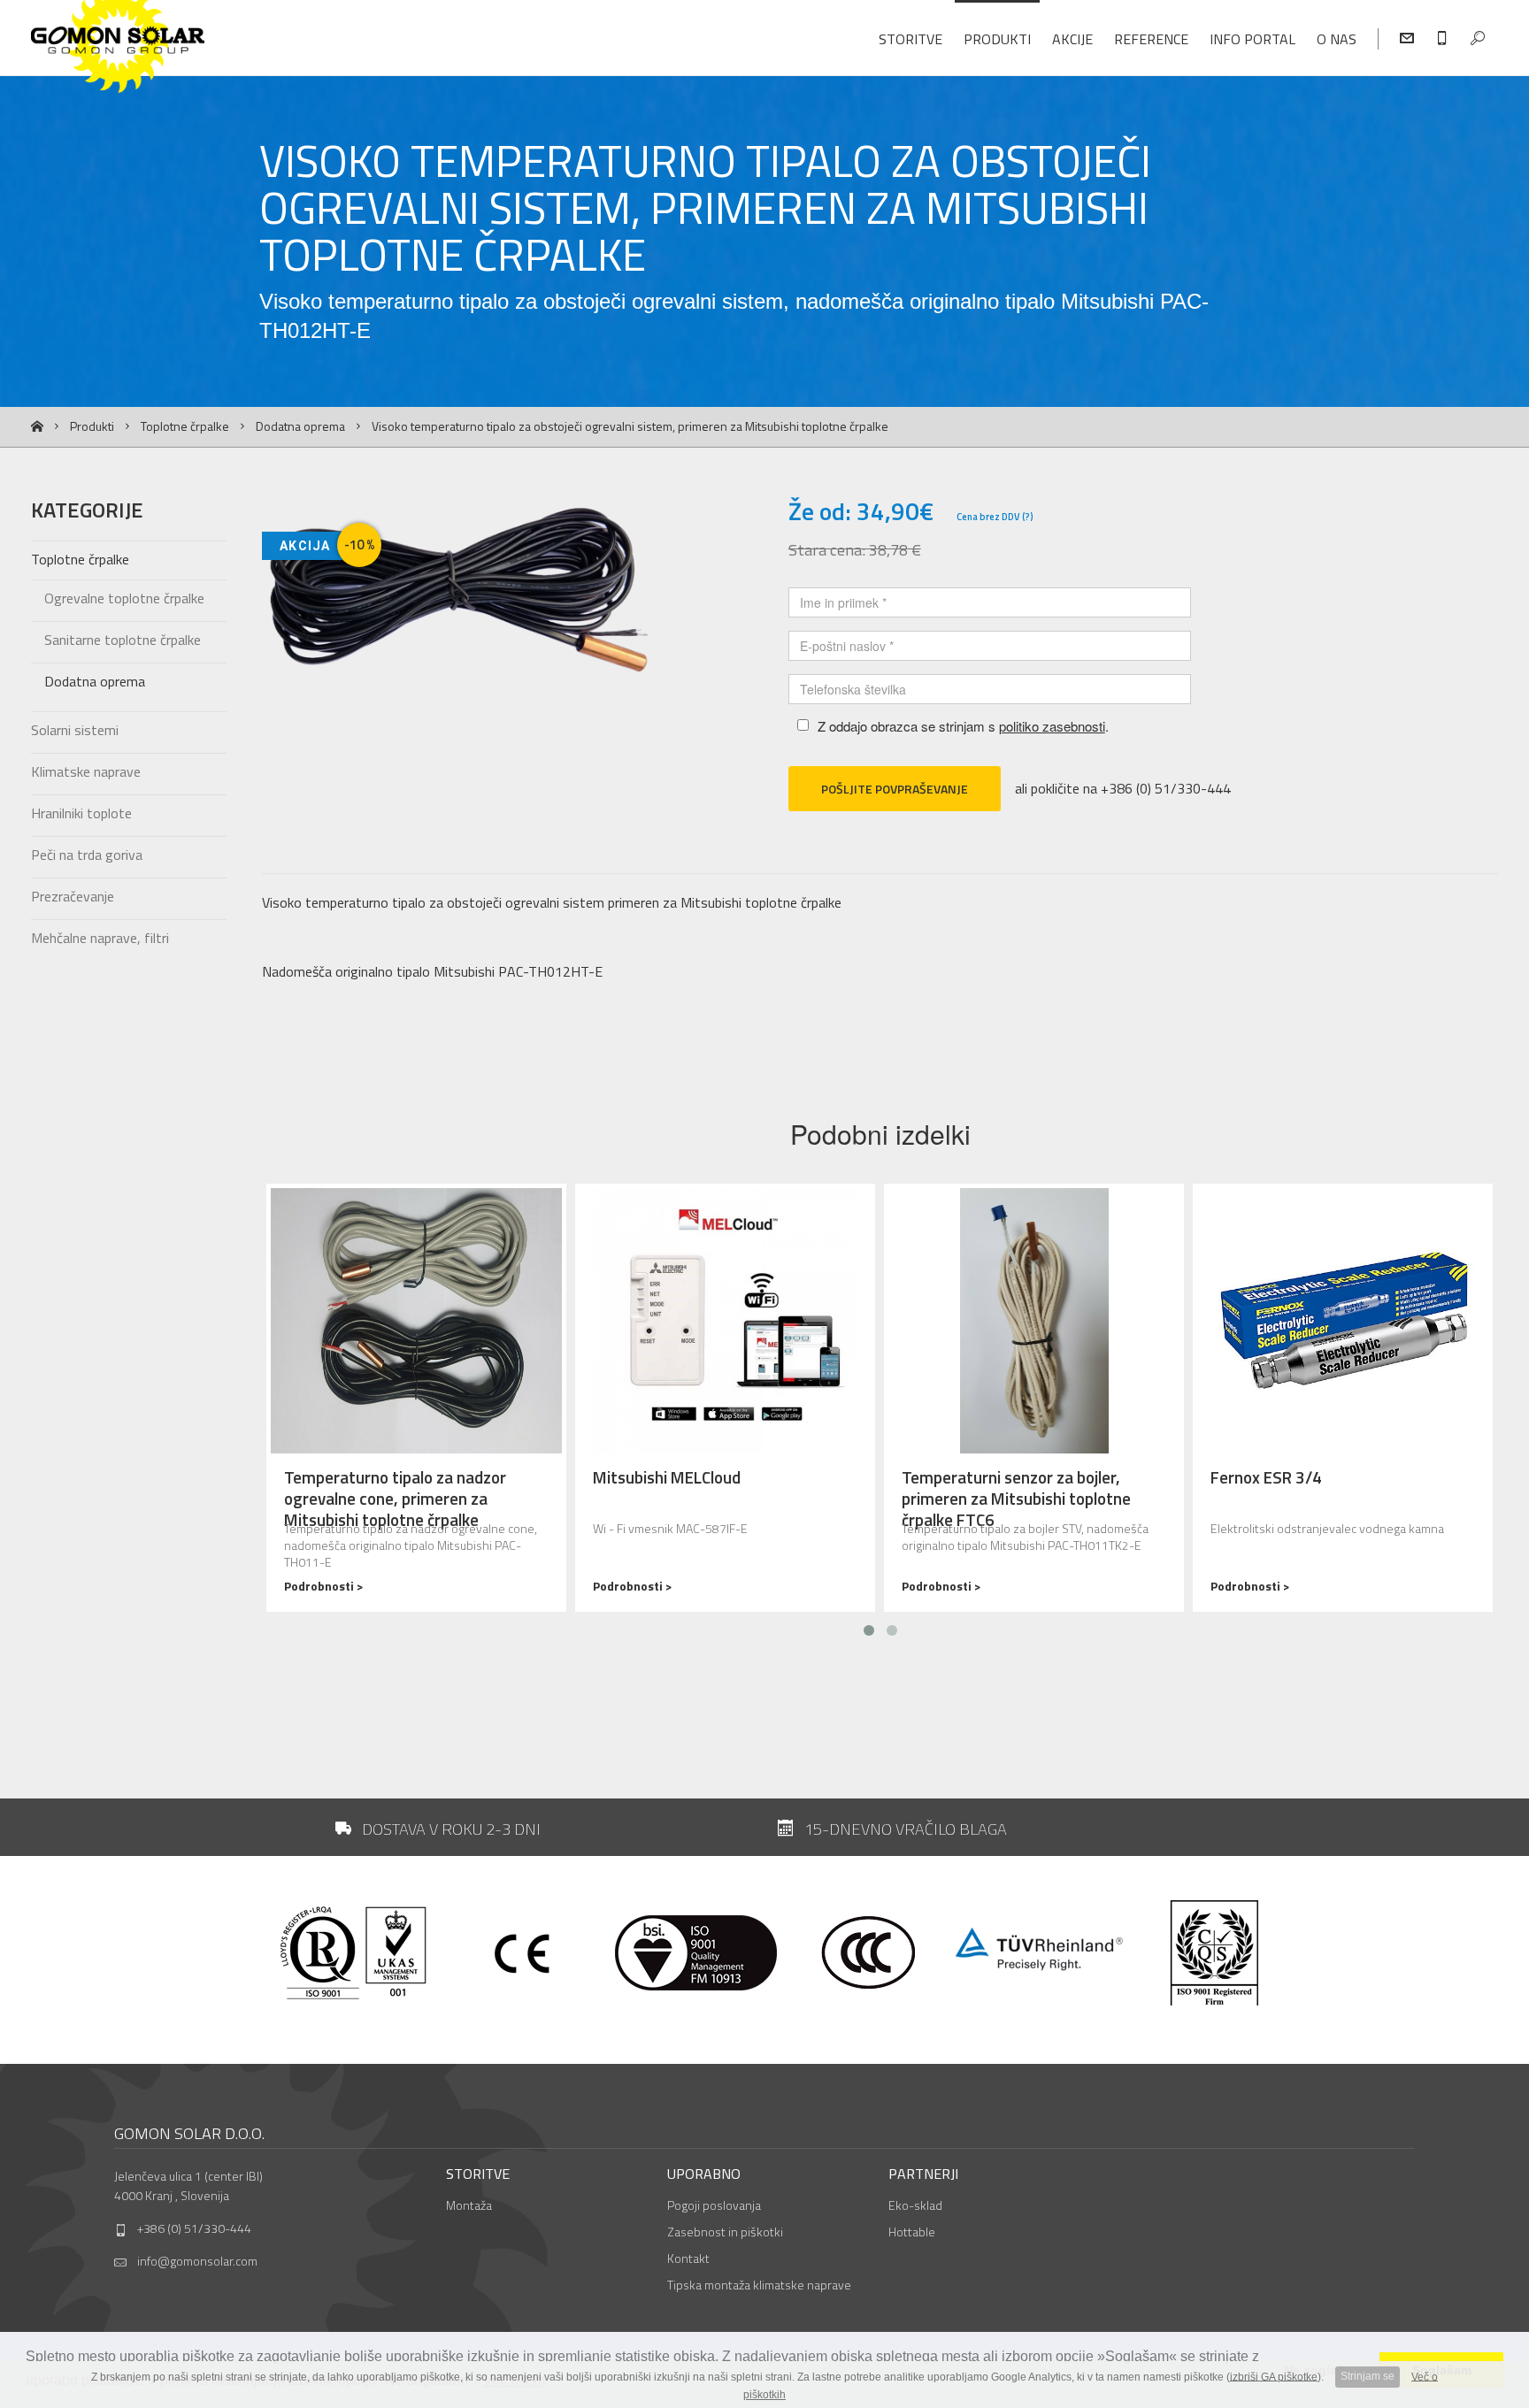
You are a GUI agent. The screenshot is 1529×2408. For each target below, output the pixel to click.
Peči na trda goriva (87, 855)
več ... (416, 1398)
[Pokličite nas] (1442, 39)
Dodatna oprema (300, 426)
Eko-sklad (915, 2205)
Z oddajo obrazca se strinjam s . (963, 726)
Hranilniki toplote (81, 813)
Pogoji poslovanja (714, 2205)
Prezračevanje (73, 896)
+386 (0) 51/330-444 (194, 2228)
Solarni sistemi (75, 730)
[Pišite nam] (1407, 39)
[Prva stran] (37, 427)
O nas (1337, 39)
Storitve (910, 39)
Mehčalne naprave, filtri (100, 938)
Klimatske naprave (86, 771)
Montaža (469, 2205)
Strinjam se (1368, 2376)
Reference (1151, 39)
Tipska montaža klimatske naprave (759, 2285)
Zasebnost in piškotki (725, 2232)
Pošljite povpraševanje (895, 789)
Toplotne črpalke (185, 426)
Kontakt (688, 2258)
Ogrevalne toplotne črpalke (124, 598)
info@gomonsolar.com (197, 2261)
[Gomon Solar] (197, 51)
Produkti (997, 39)
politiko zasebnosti (1052, 726)
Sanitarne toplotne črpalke (123, 640)
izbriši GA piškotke (1274, 2376)
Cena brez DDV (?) (995, 517)
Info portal (1252, 39)
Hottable (912, 2232)
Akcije (1072, 39)
